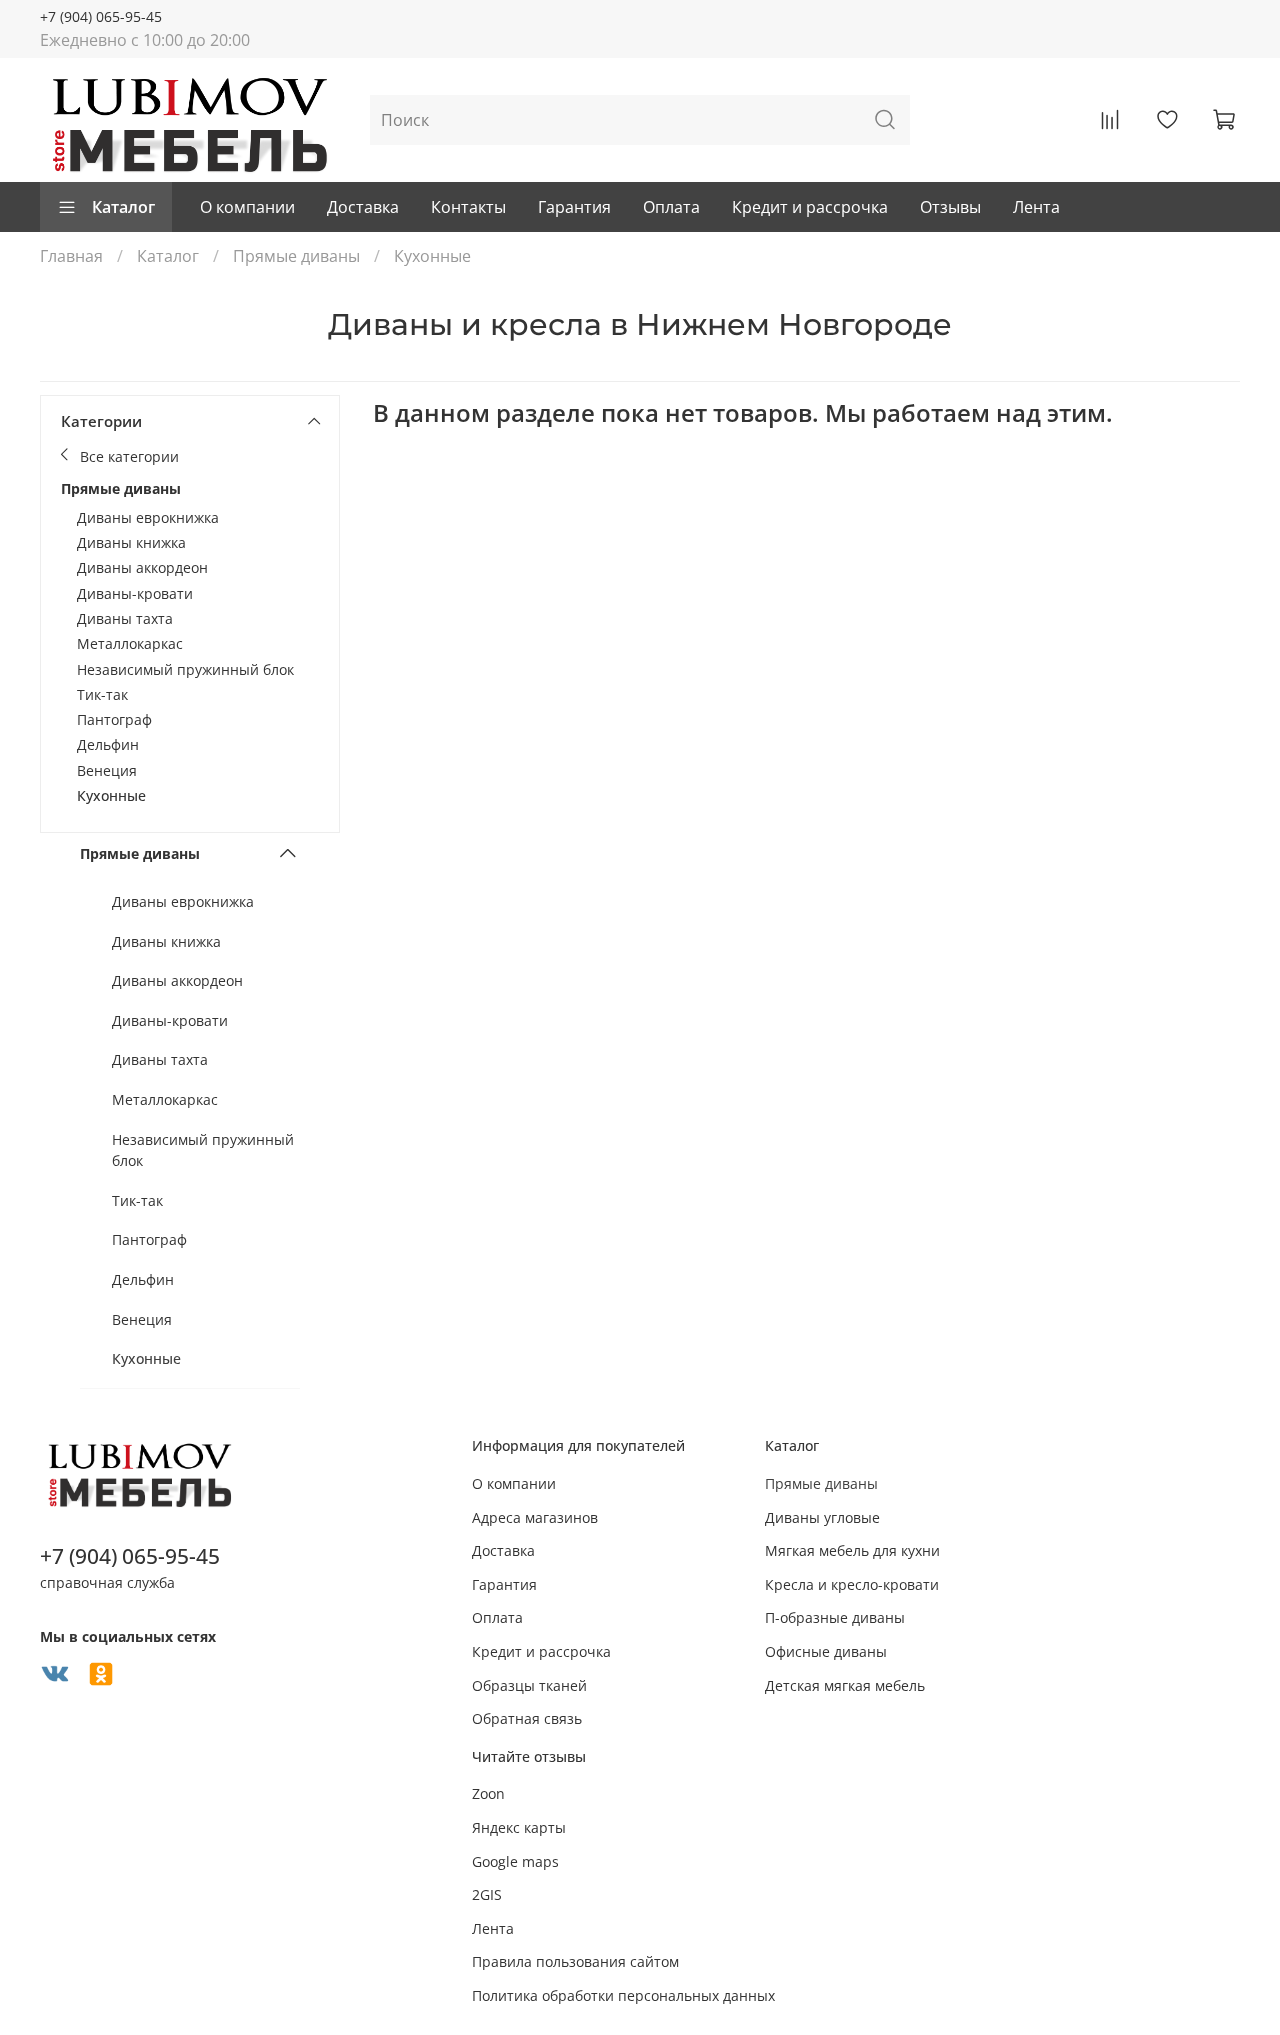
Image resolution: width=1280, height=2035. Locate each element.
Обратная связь (527, 1718)
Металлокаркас (130, 643)
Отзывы (950, 207)
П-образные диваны (835, 1617)
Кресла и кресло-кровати (852, 1584)
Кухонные (111, 795)
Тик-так (102, 694)
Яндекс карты (519, 1827)
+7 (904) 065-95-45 (101, 16)
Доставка (363, 207)
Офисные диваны (826, 1651)
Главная (71, 256)
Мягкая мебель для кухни (852, 1550)
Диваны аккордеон (142, 567)
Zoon (488, 1793)
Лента (1036, 207)
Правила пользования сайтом (575, 1961)
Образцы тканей (529, 1685)
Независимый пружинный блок (185, 669)
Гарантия (574, 207)
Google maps (515, 1861)
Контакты (468, 207)
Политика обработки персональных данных (623, 1995)
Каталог (123, 207)
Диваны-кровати (135, 593)
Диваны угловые (822, 1517)
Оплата (671, 207)
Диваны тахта (125, 618)
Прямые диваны (296, 256)
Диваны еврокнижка (148, 517)
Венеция (107, 770)
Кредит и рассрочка (810, 207)
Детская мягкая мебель (845, 1685)
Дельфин (108, 744)
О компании (247, 207)
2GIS (487, 1894)
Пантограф (114, 719)
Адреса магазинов (535, 1517)
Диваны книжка (131, 542)
